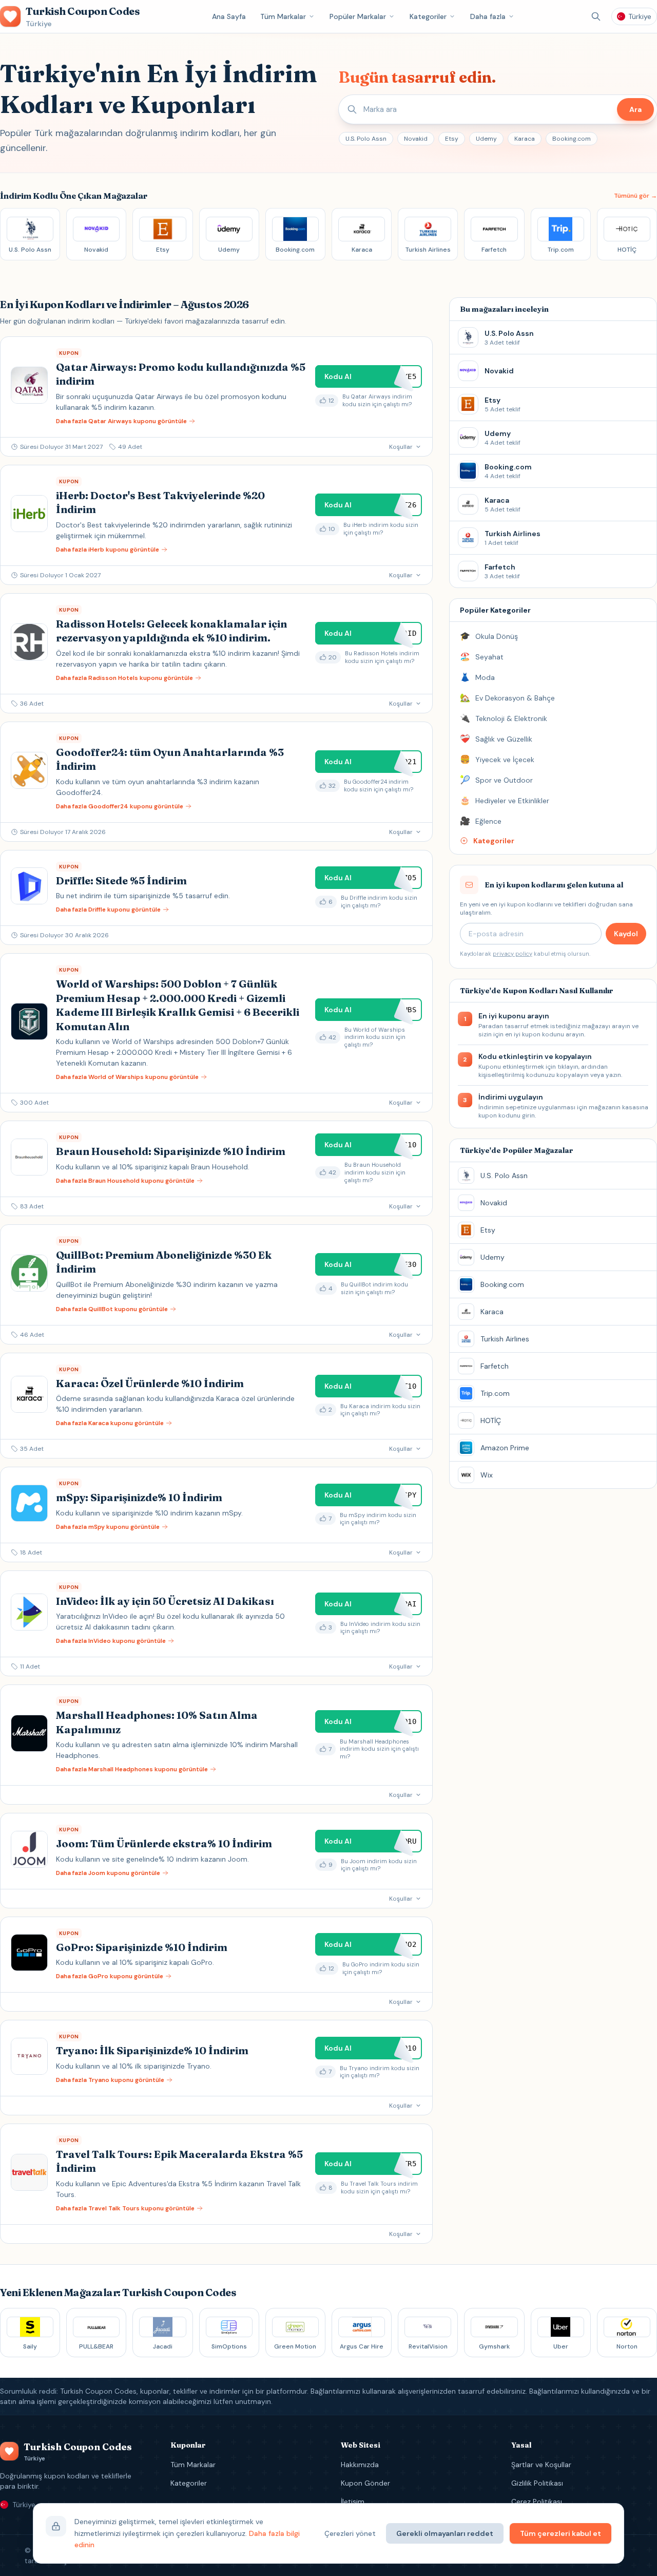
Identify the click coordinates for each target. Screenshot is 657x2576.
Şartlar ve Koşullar (541, 2465)
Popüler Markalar (358, 16)
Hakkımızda (360, 2465)
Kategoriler (428, 16)
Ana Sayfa (229, 16)
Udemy (486, 139)
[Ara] (596, 16)
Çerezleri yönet (350, 2533)
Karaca (525, 139)
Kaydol (626, 934)
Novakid (416, 139)
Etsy (452, 139)
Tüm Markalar (283, 16)
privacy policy (513, 954)
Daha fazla (488, 16)
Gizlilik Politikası (537, 2483)
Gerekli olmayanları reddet (445, 2533)
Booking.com (572, 139)
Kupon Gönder (365, 2483)
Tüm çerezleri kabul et (561, 2533)
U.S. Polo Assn (366, 139)
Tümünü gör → (635, 196)
